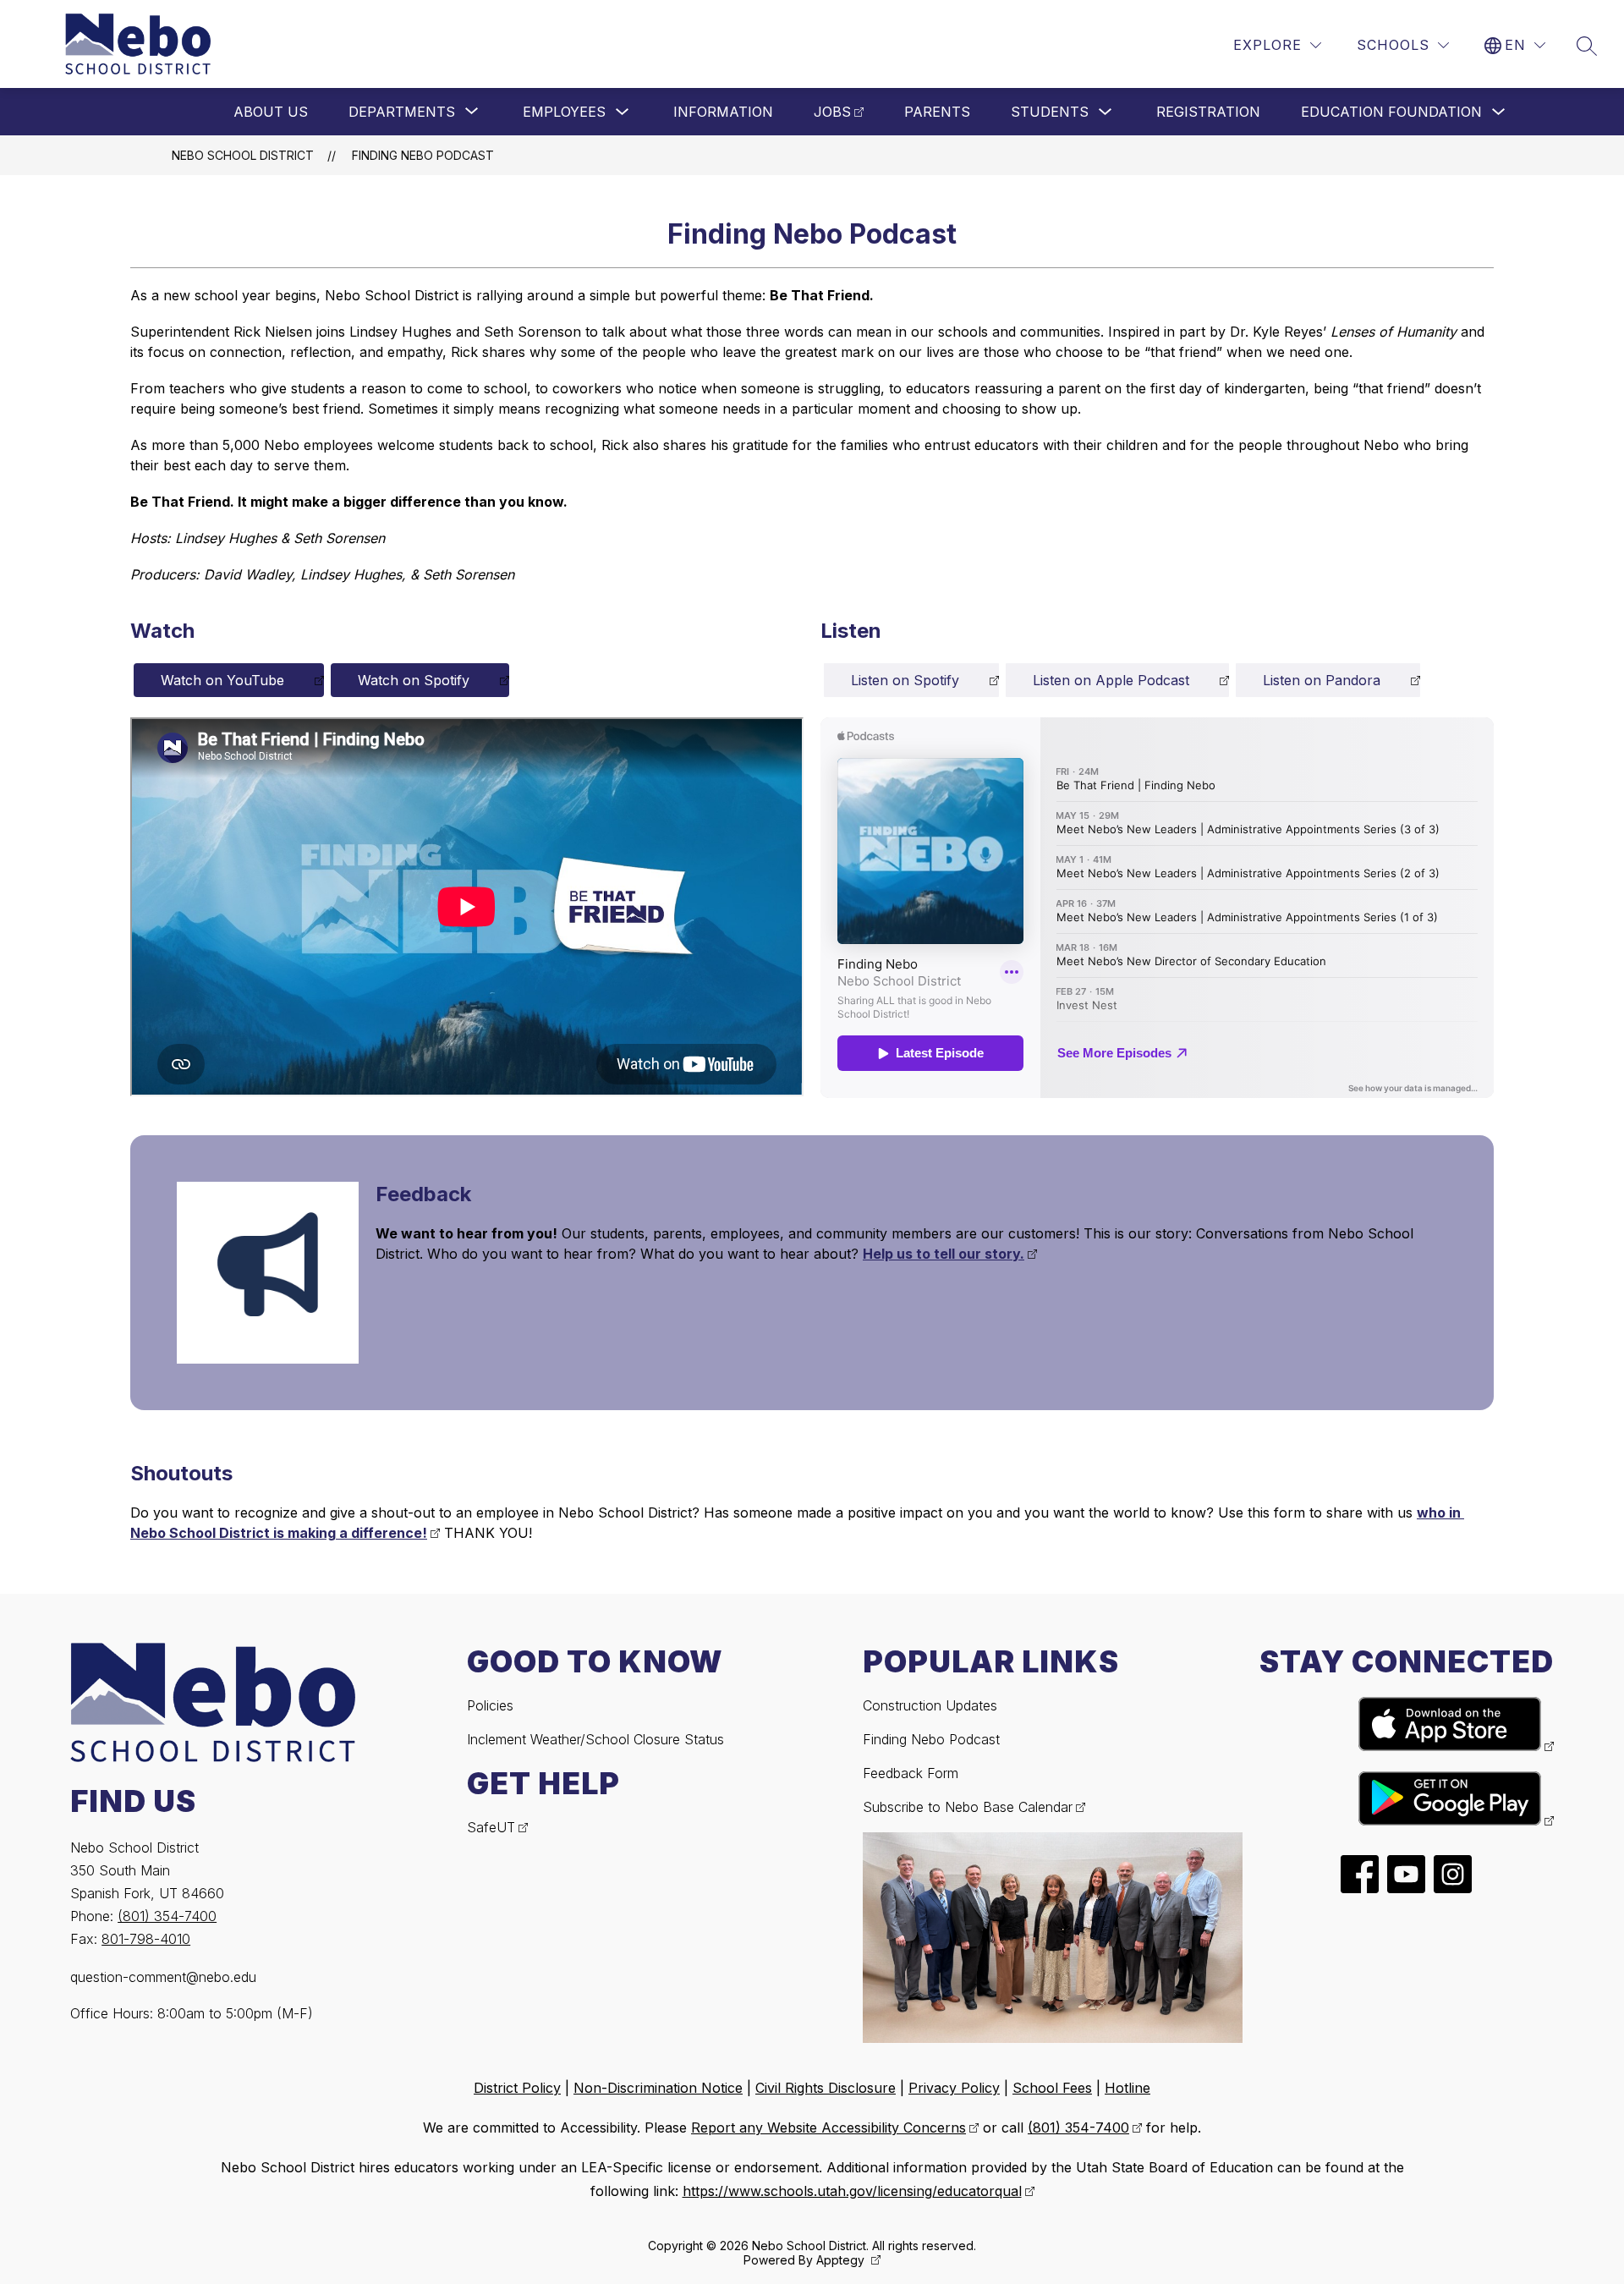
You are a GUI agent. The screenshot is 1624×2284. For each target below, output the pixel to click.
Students (1050, 112)
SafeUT (491, 1827)
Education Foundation (1391, 112)
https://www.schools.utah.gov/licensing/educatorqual (852, 2191)
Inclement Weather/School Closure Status (595, 1739)
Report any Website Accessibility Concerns (828, 2128)
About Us (271, 112)
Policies (490, 1705)
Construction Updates (930, 1705)
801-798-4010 (146, 1939)
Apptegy (842, 2260)
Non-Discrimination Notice (658, 2088)
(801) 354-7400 (167, 1916)
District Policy (517, 2088)
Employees (564, 112)
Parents (937, 112)
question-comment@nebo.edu (163, 1977)
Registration (1208, 112)
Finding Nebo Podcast (423, 155)
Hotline (1127, 2088)
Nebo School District (243, 155)
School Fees (1052, 2088)
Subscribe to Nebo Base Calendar (968, 1807)
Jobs (832, 112)
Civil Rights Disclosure (826, 2088)
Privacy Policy (954, 2088)
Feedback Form (911, 1773)
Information (723, 112)
